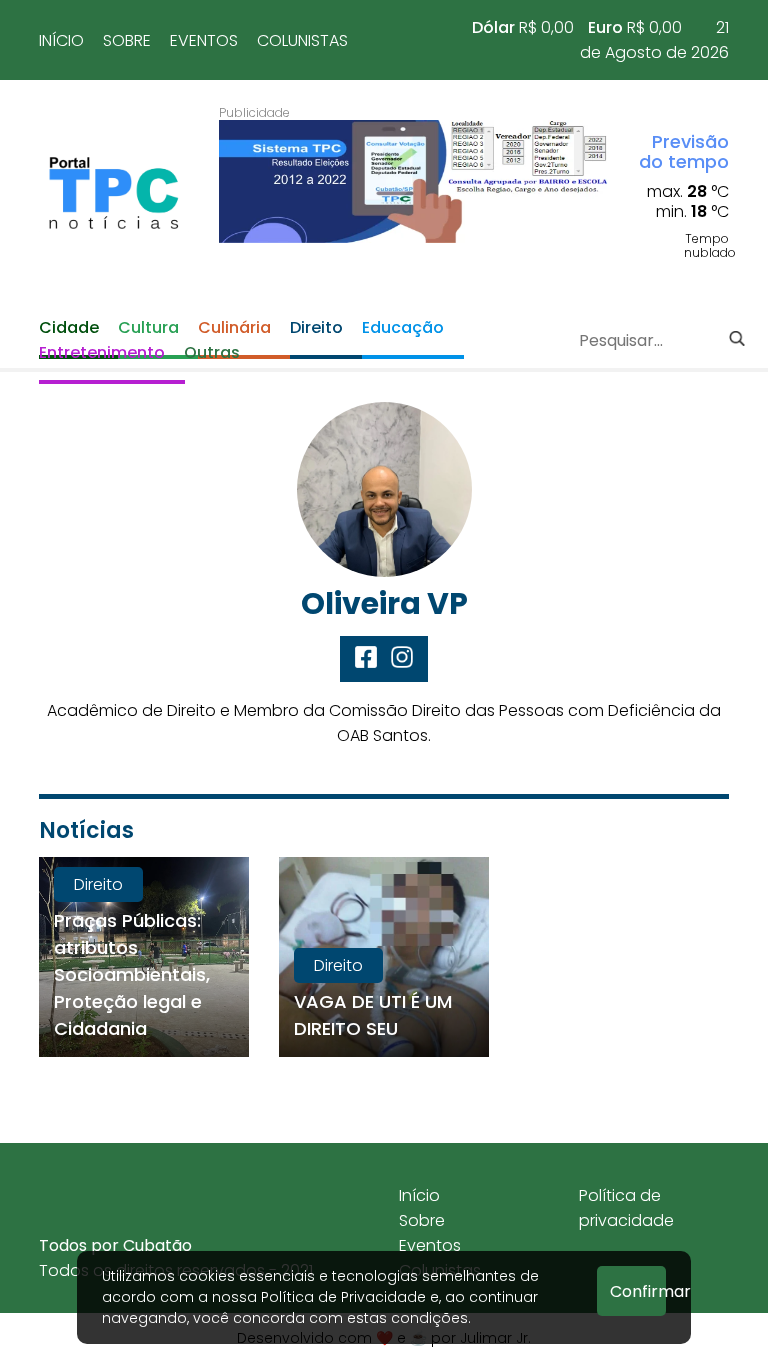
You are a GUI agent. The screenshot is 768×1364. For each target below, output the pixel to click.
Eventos (204, 40)
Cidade (69, 327)
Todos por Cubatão (115, 1245)
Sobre (127, 40)
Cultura (148, 327)
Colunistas (302, 40)
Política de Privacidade (343, 1297)
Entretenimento (102, 352)
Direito (316, 327)
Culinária (234, 327)
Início (61, 40)
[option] (414, 181)
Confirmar (638, 1291)
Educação (403, 327)
